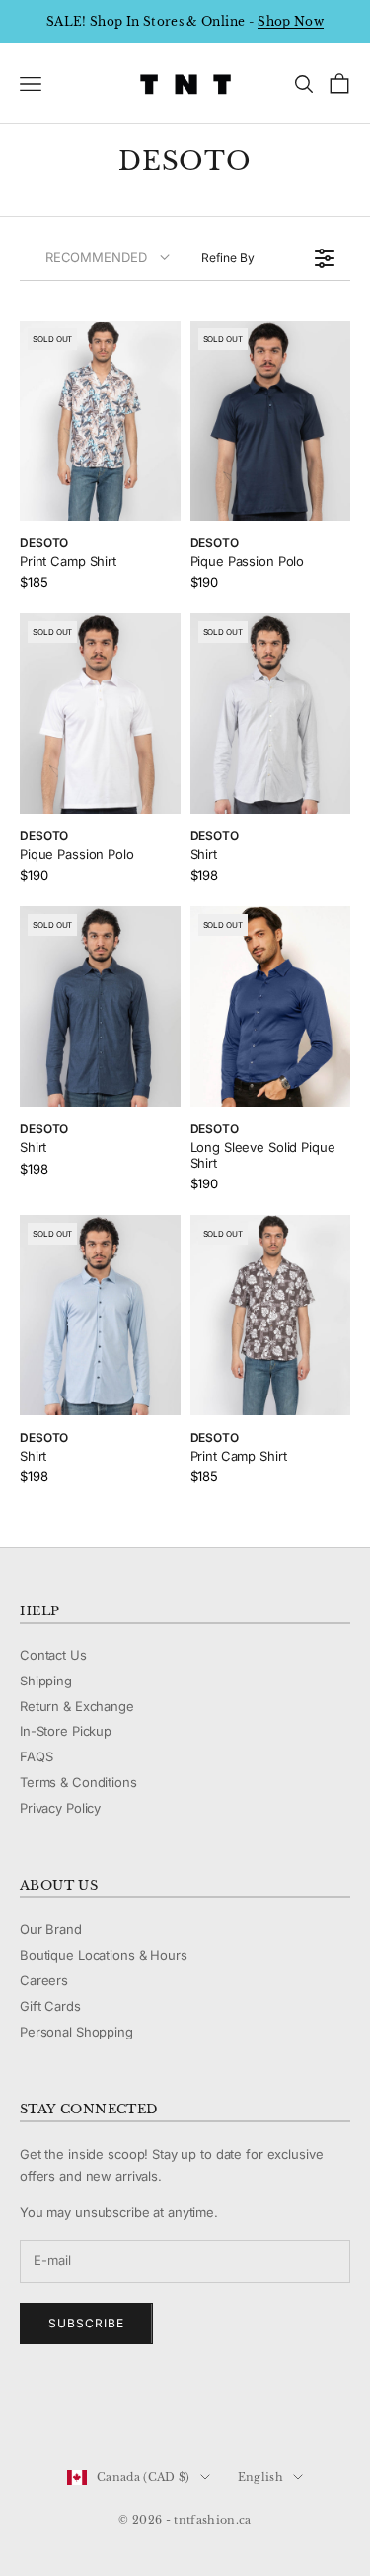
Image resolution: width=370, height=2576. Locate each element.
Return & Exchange (77, 1706)
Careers (44, 1980)
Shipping (46, 1681)
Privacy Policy (60, 1808)
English (260, 2477)
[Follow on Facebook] (30, 2411)
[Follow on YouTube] (132, 2411)
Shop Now (291, 21)
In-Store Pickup (66, 1731)
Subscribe (86, 2323)
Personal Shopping (76, 2032)
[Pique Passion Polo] (271, 421)
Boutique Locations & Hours (104, 1955)
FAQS (36, 1756)
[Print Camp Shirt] (100, 421)
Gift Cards (50, 2006)
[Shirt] (271, 714)
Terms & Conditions (78, 1782)
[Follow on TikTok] (184, 2411)
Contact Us (53, 1655)
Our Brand (51, 1929)
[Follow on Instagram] (81, 2411)
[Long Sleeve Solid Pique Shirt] (271, 1006)
